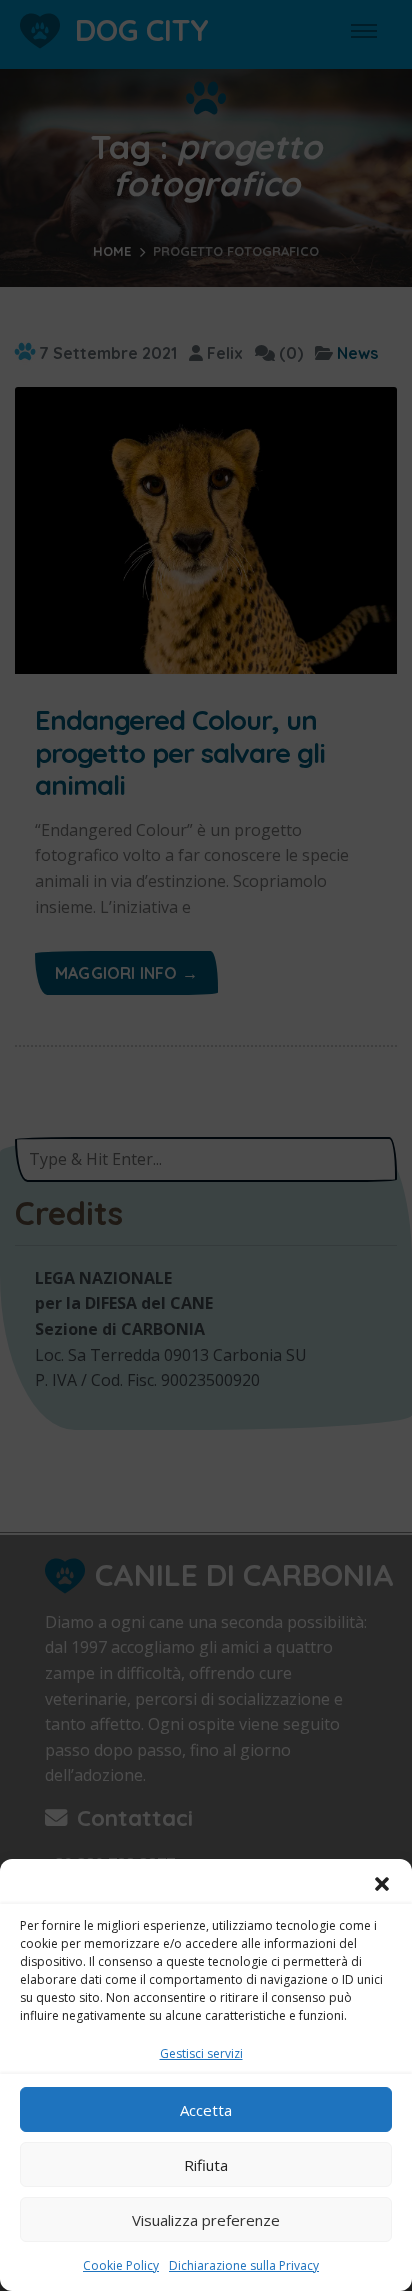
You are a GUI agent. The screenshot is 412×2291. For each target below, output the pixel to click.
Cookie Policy (121, 2265)
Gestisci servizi (201, 2053)
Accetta (206, 2110)
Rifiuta (206, 2165)
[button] (382, 1884)
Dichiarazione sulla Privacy (244, 2265)
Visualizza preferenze (206, 2220)
